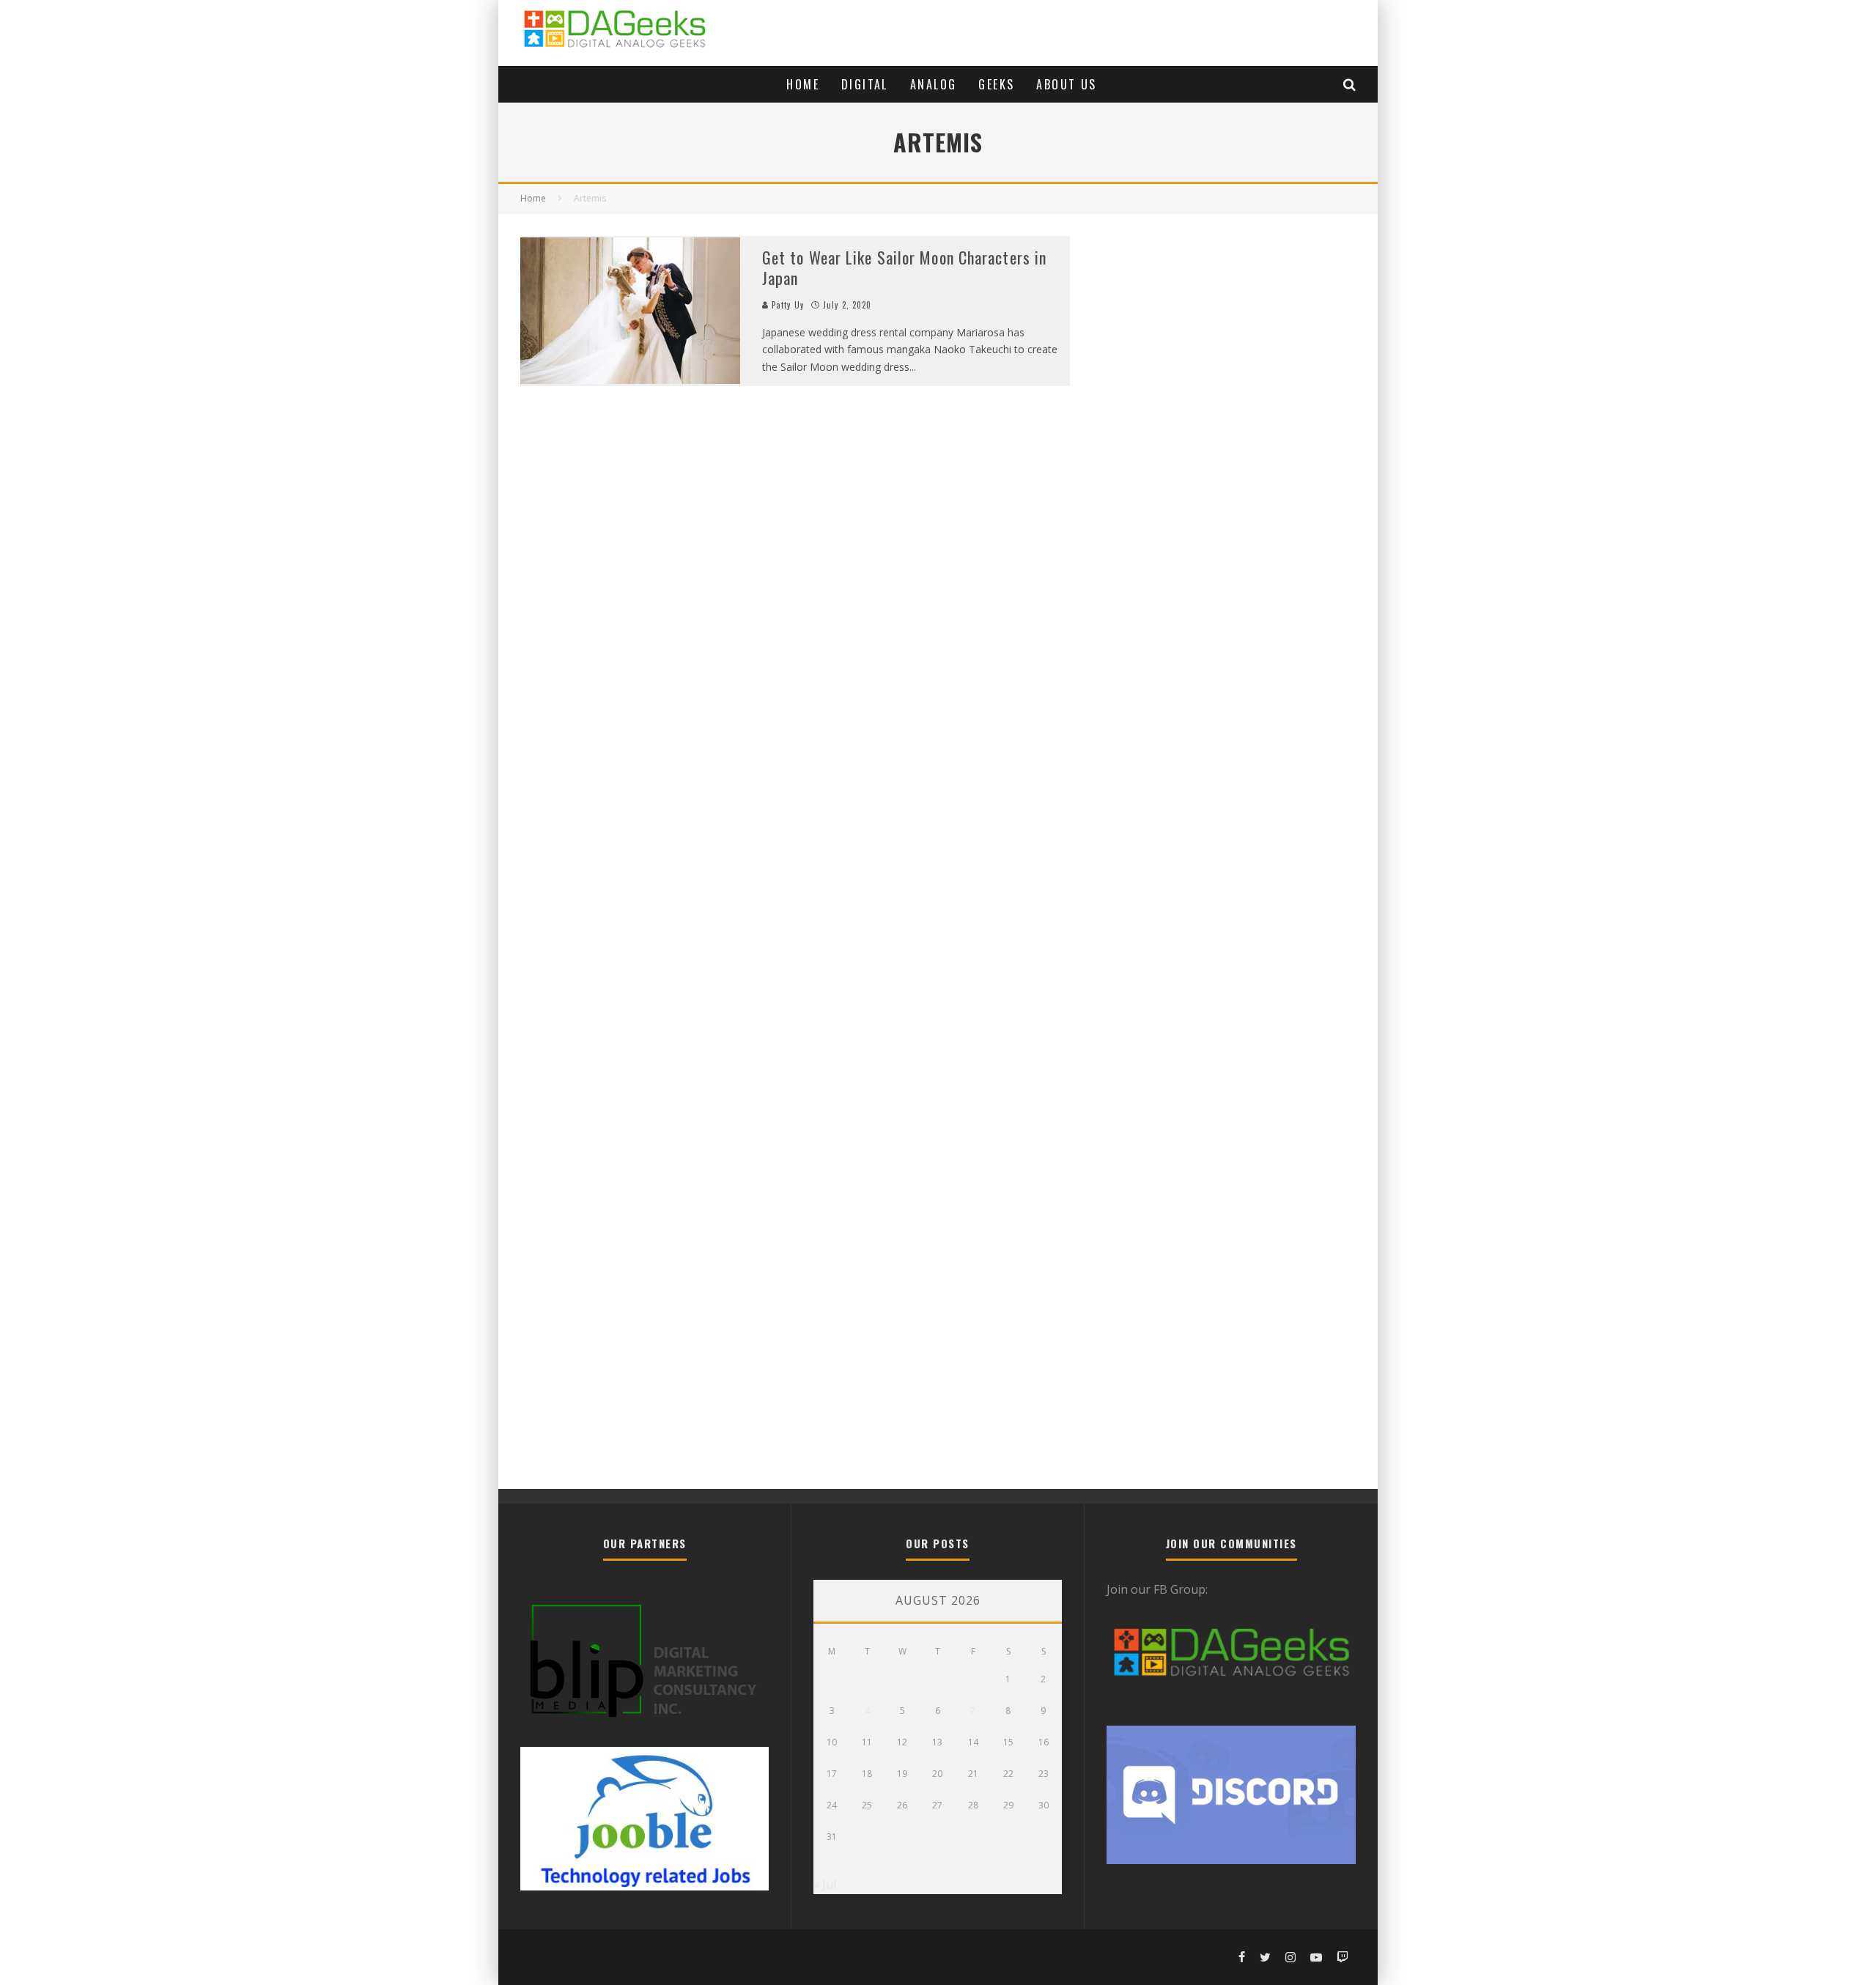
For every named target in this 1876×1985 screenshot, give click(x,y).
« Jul (825, 1885)
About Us (1066, 84)
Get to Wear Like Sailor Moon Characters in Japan (904, 268)
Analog (933, 84)
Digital (865, 84)
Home (803, 84)
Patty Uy (786, 305)
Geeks (996, 84)
